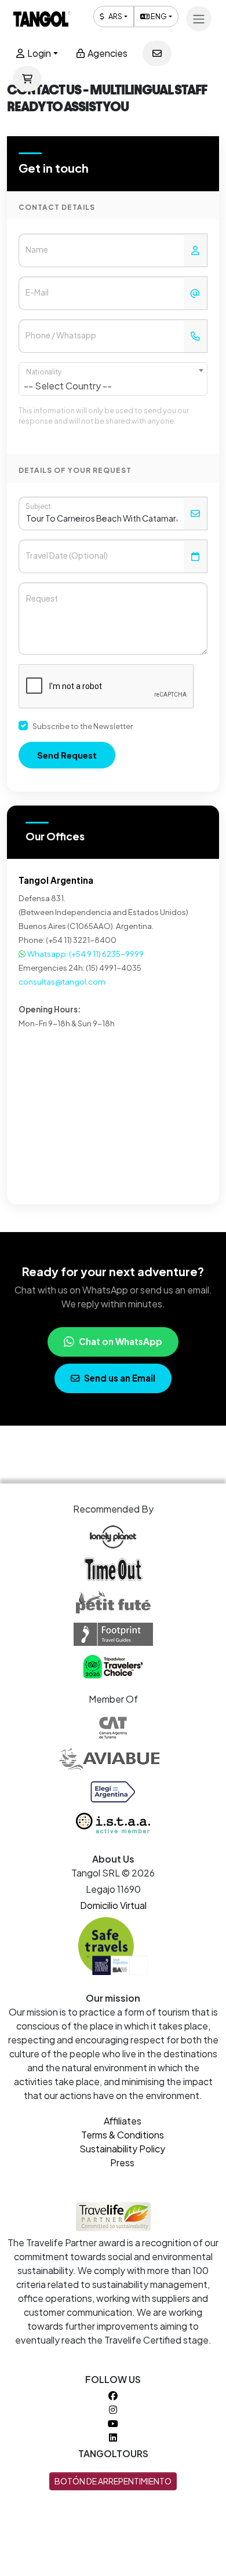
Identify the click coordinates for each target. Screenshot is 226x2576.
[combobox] (113, 379)
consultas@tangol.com (62, 981)
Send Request (67, 755)
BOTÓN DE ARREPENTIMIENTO (113, 2481)
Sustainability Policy (122, 2149)
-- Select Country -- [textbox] (68, 386)
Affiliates (123, 2121)
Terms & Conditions (123, 2135)
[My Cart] (27, 79)
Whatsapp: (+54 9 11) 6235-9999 (85, 954)
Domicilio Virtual (113, 1905)
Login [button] (38, 53)
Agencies (107, 53)
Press (122, 2163)
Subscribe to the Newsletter (83, 726)
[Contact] (157, 53)
